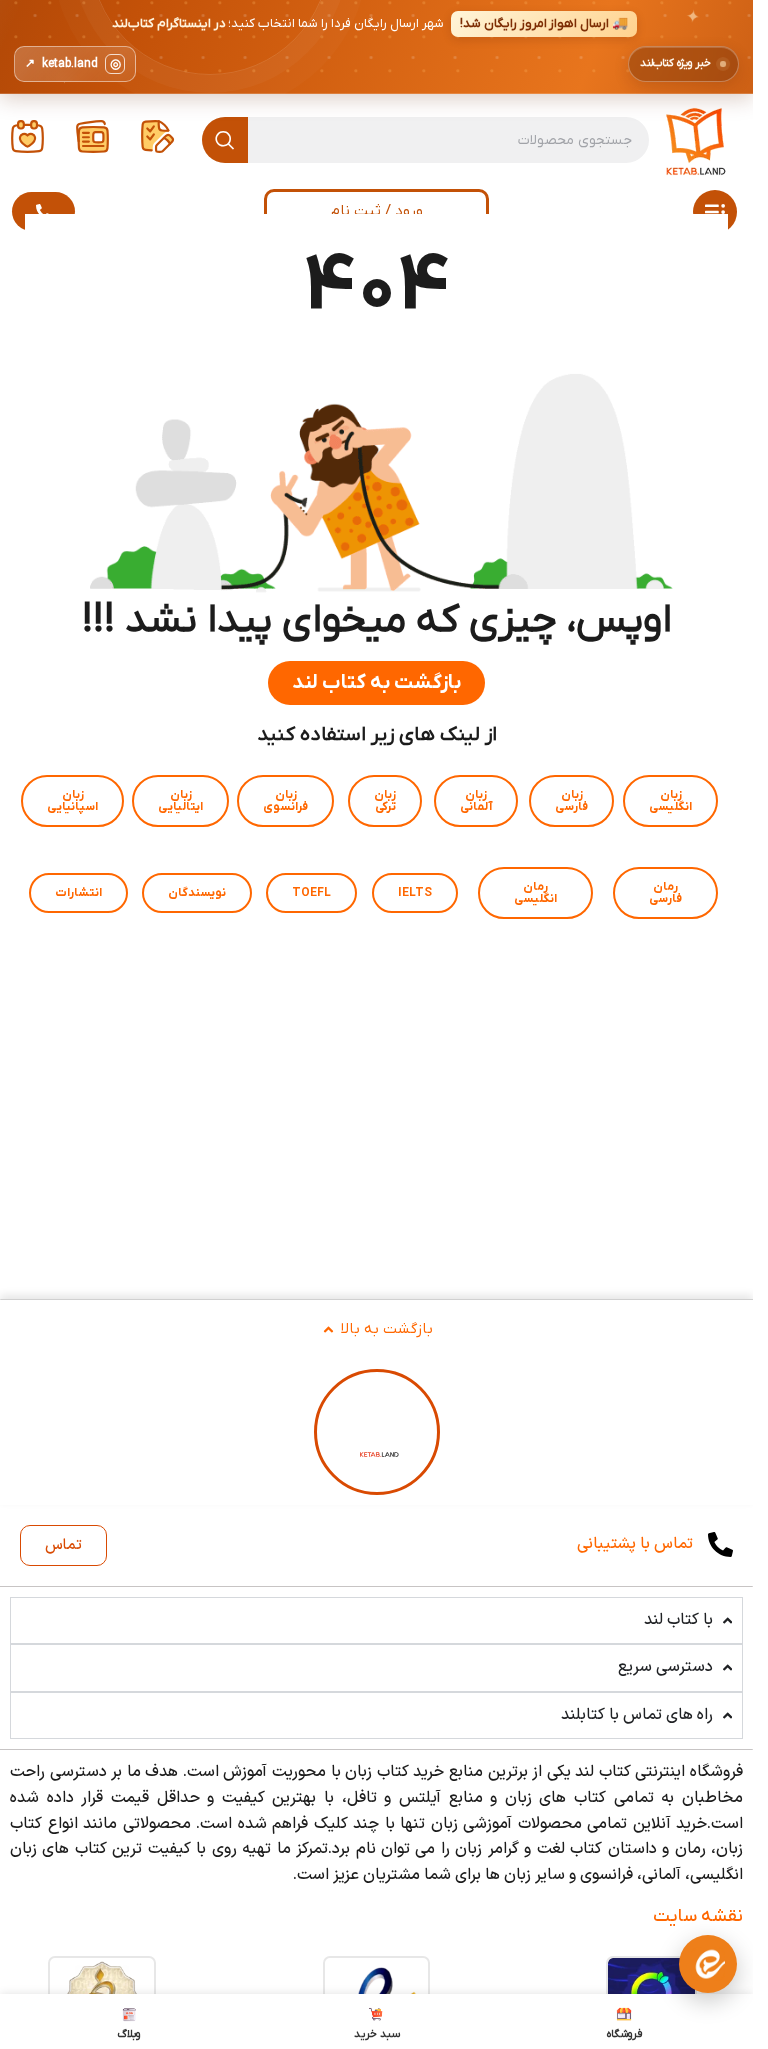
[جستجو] (225, 140)
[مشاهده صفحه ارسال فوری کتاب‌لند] (376, 47)
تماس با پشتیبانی (635, 1544)
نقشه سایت (698, 1916)
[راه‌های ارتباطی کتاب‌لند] (708, 1964)
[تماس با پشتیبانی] (720, 1544)
